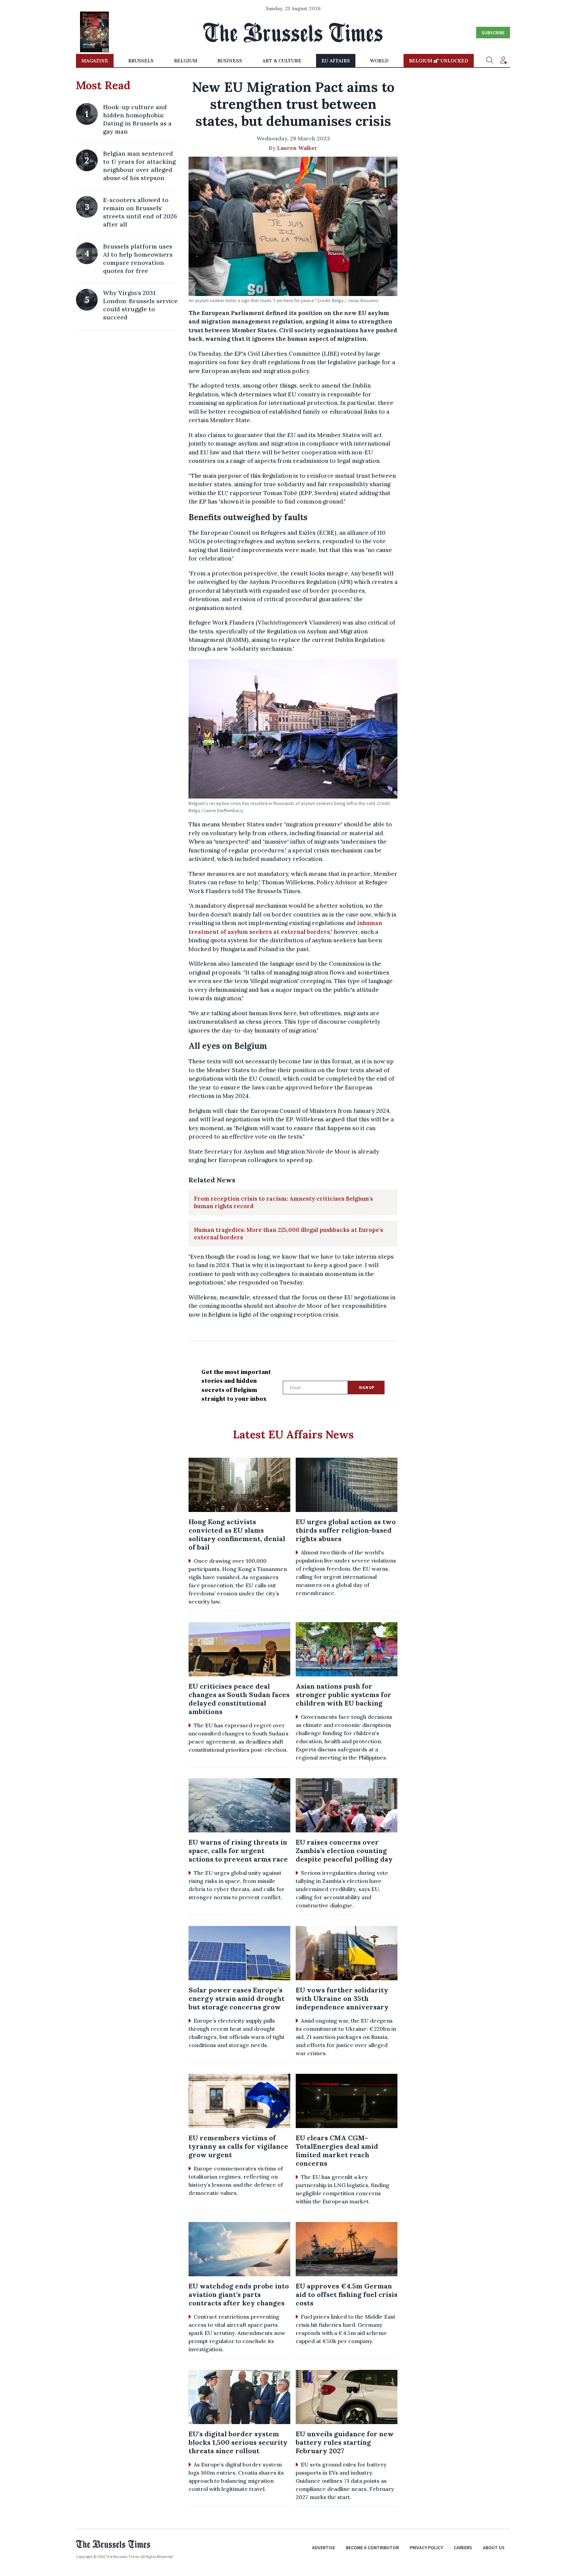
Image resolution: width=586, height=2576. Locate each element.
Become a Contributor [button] (372, 2548)
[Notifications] (503, 61)
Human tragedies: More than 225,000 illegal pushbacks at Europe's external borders (289, 1234)
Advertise (324, 2548)
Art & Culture (282, 61)
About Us (494, 2548)
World (379, 61)
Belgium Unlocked (439, 61)
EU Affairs (336, 61)
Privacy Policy (426, 2548)
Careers (463, 2548)
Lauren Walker (297, 148)
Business (230, 61)
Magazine (95, 61)
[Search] (490, 61)
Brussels (141, 61)
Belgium (186, 61)
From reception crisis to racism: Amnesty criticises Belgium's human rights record (284, 1202)
